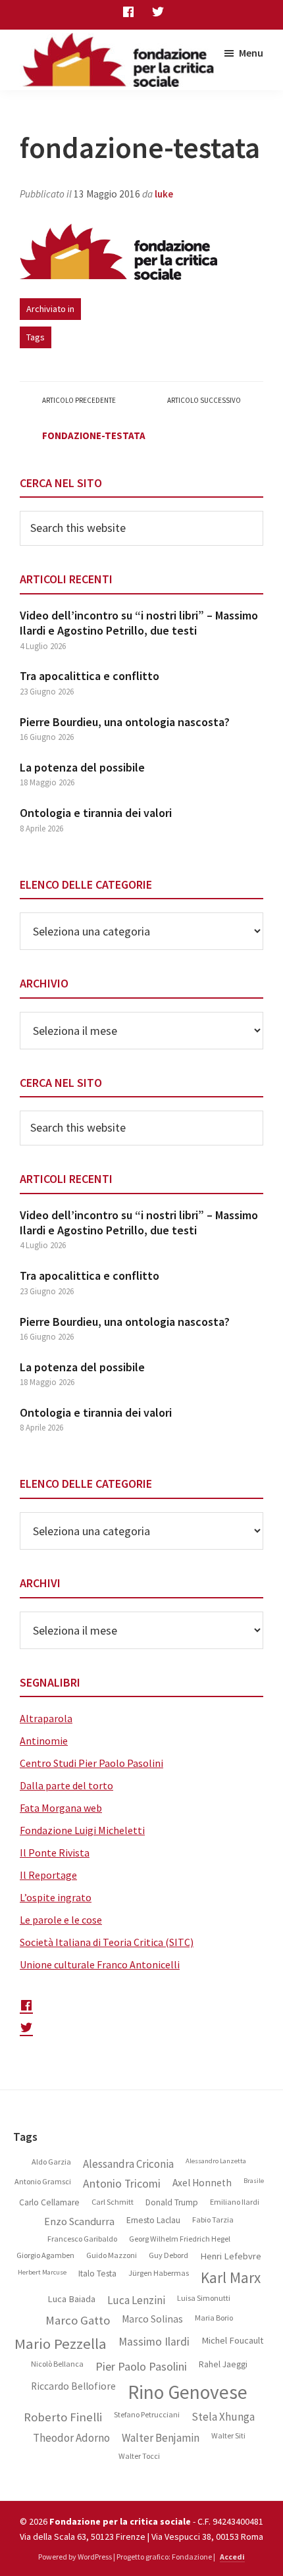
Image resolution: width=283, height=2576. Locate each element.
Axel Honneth (202, 2183)
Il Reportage (48, 1875)
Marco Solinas (152, 2319)
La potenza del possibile (82, 767)
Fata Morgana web (61, 1808)
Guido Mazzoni (112, 2255)
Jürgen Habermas (159, 2273)
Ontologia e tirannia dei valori (96, 813)
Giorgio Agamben (45, 2255)
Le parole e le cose (61, 1920)
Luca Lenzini (136, 2300)
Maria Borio (214, 2318)
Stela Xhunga (223, 2417)
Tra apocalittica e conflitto (90, 676)
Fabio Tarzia (213, 2220)
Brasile (254, 2181)
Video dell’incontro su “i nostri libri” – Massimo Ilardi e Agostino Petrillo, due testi (139, 623)
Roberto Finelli (63, 2417)
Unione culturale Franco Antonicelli (100, 1964)
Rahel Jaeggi (223, 2365)
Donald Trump (172, 2203)
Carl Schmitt (113, 2202)
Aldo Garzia (51, 2162)
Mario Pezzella (61, 2344)
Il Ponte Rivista (55, 1853)
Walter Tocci (139, 2456)
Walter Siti (228, 2436)
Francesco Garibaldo (82, 2239)
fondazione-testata (94, 435)
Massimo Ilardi (154, 2342)
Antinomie (44, 1741)
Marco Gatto (78, 2321)
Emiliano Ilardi (235, 2202)
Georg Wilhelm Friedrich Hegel (180, 2239)
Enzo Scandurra (79, 2221)
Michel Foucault (232, 2341)
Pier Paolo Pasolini (141, 2367)
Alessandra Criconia (128, 2164)
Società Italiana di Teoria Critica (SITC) (107, 1942)
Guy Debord (168, 2255)
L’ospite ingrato (56, 1897)
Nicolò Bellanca (57, 2364)
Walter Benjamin (161, 2438)
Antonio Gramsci (43, 2182)
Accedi (232, 2557)
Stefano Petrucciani (147, 2415)
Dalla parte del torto (66, 1785)
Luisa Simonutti (204, 2298)
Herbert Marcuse (42, 2273)
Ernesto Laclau (153, 2221)
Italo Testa (97, 2274)
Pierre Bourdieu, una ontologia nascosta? (125, 722)
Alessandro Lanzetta (216, 2161)
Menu (251, 53)
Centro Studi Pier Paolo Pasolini (91, 1763)
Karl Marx (231, 2278)
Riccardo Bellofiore (73, 2386)
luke (164, 194)
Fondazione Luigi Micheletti (82, 1830)
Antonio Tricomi (122, 2184)
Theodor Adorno (71, 2438)
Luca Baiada (71, 2299)
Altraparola (46, 1718)
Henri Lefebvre (231, 2256)
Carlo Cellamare (49, 2203)
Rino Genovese (188, 2392)
